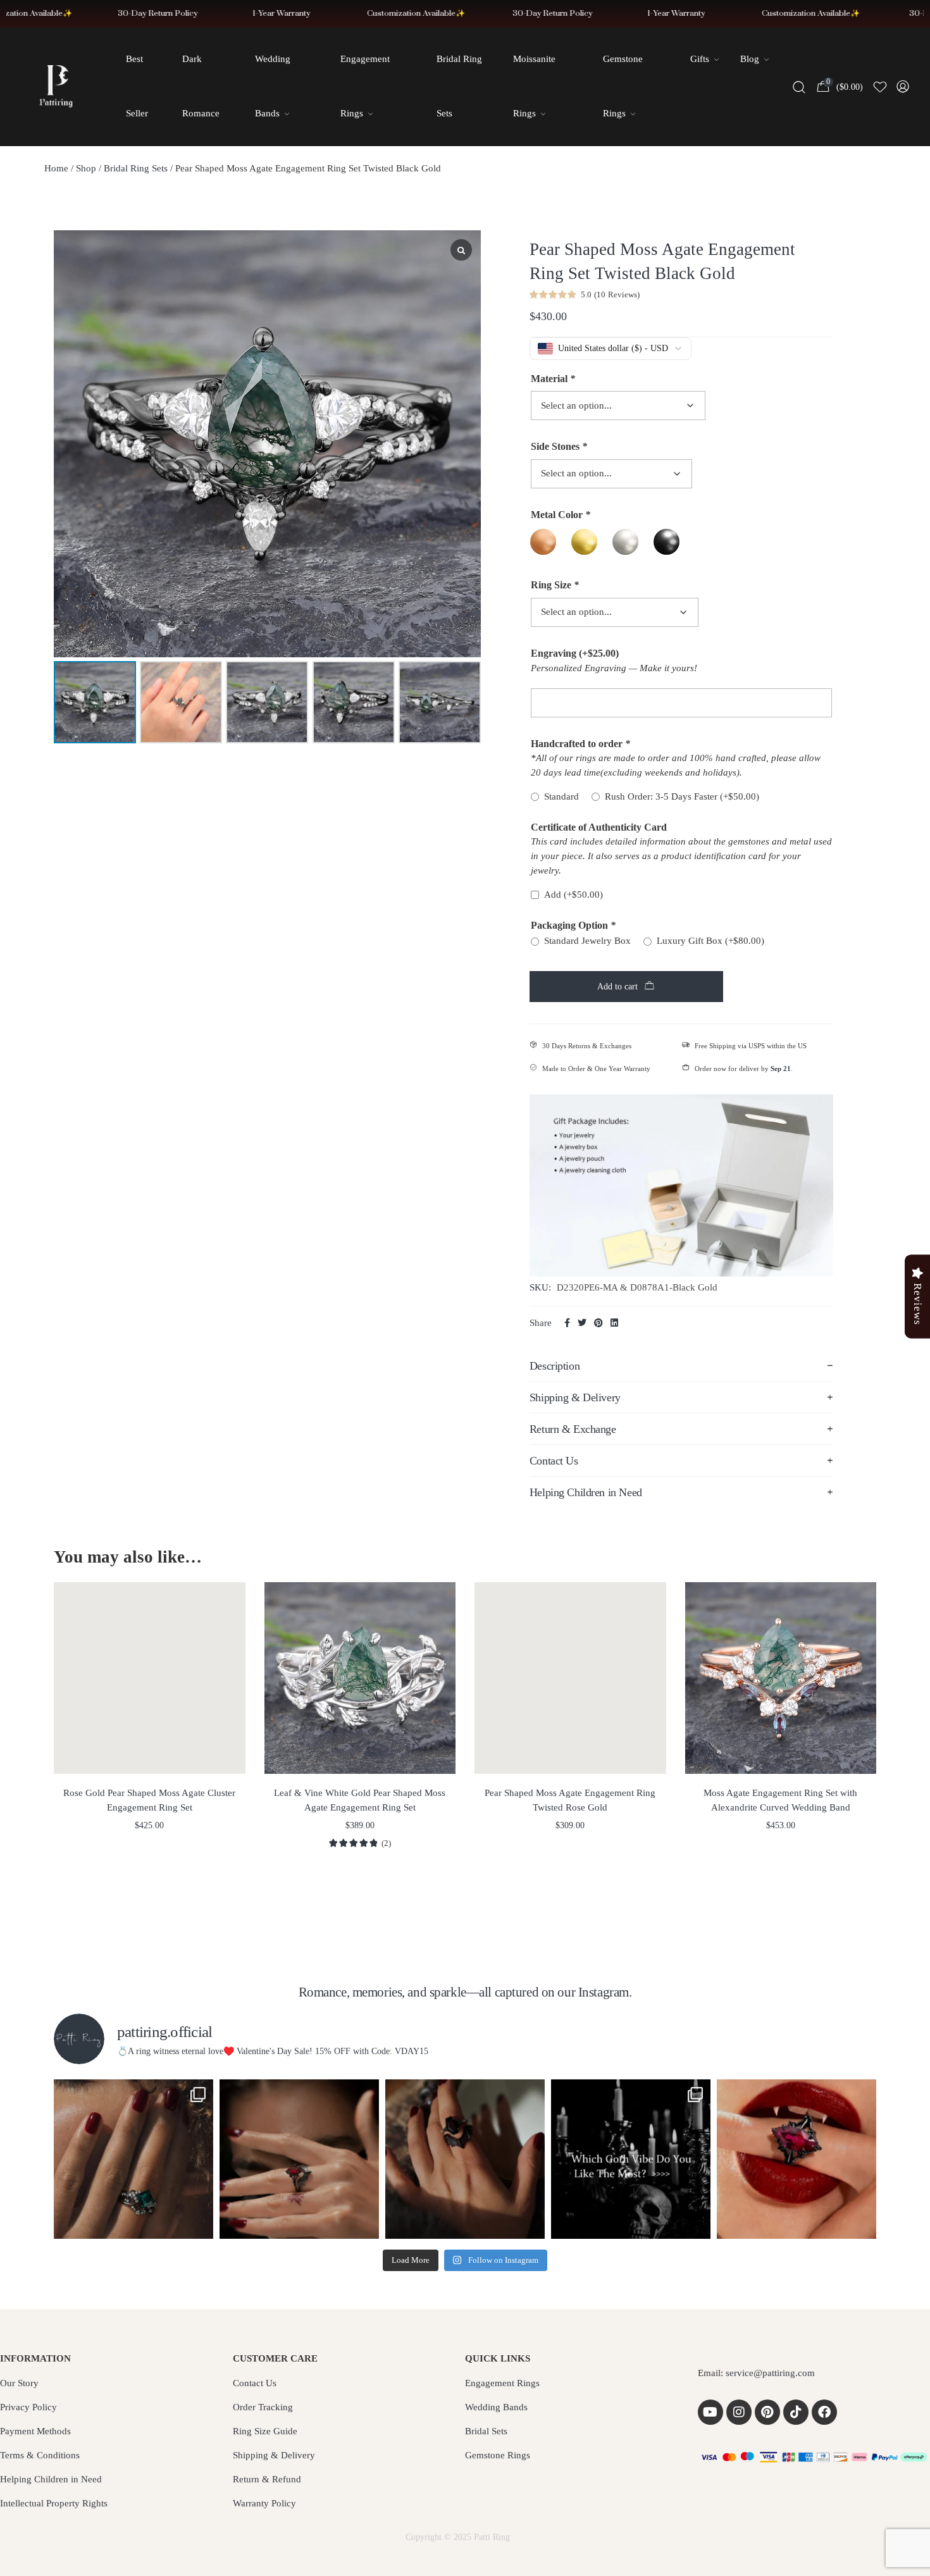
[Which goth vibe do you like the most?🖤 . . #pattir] (631, 2159)
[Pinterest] (767, 2412)
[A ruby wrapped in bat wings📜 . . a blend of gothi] (299, 2159)
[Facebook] (824, 2412)
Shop (86, 168)
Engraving (575, 653)
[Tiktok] (796, 2412)
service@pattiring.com (770, 2373)
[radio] (543, 542)
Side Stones (559, 446)
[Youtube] (710, 2412)
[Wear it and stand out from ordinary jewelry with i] (465, 2159)
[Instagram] (739, 2412)
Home (56, 168)
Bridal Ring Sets (136, 168)
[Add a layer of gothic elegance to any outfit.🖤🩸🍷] (797, 2159)
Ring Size (555, 585)
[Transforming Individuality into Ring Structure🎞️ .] (133, 2159)
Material (553, 379)
